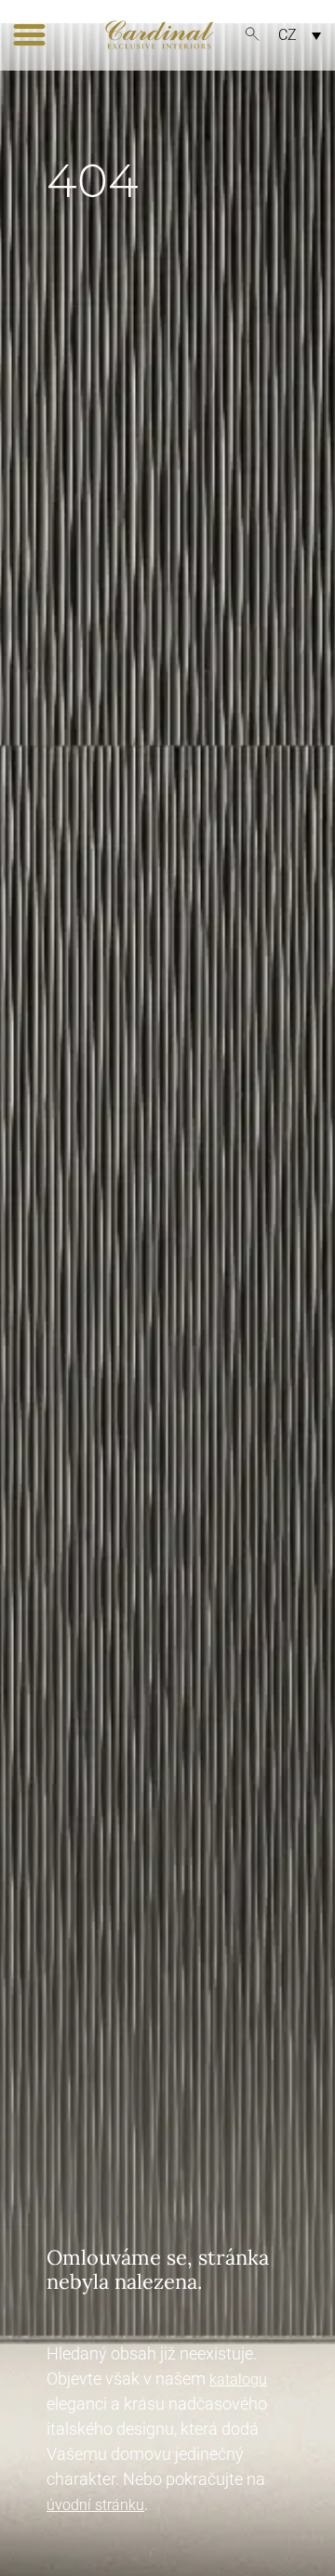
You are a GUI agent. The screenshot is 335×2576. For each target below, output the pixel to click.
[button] (30, 35)
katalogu (238, 2379)
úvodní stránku (95, 2505)
